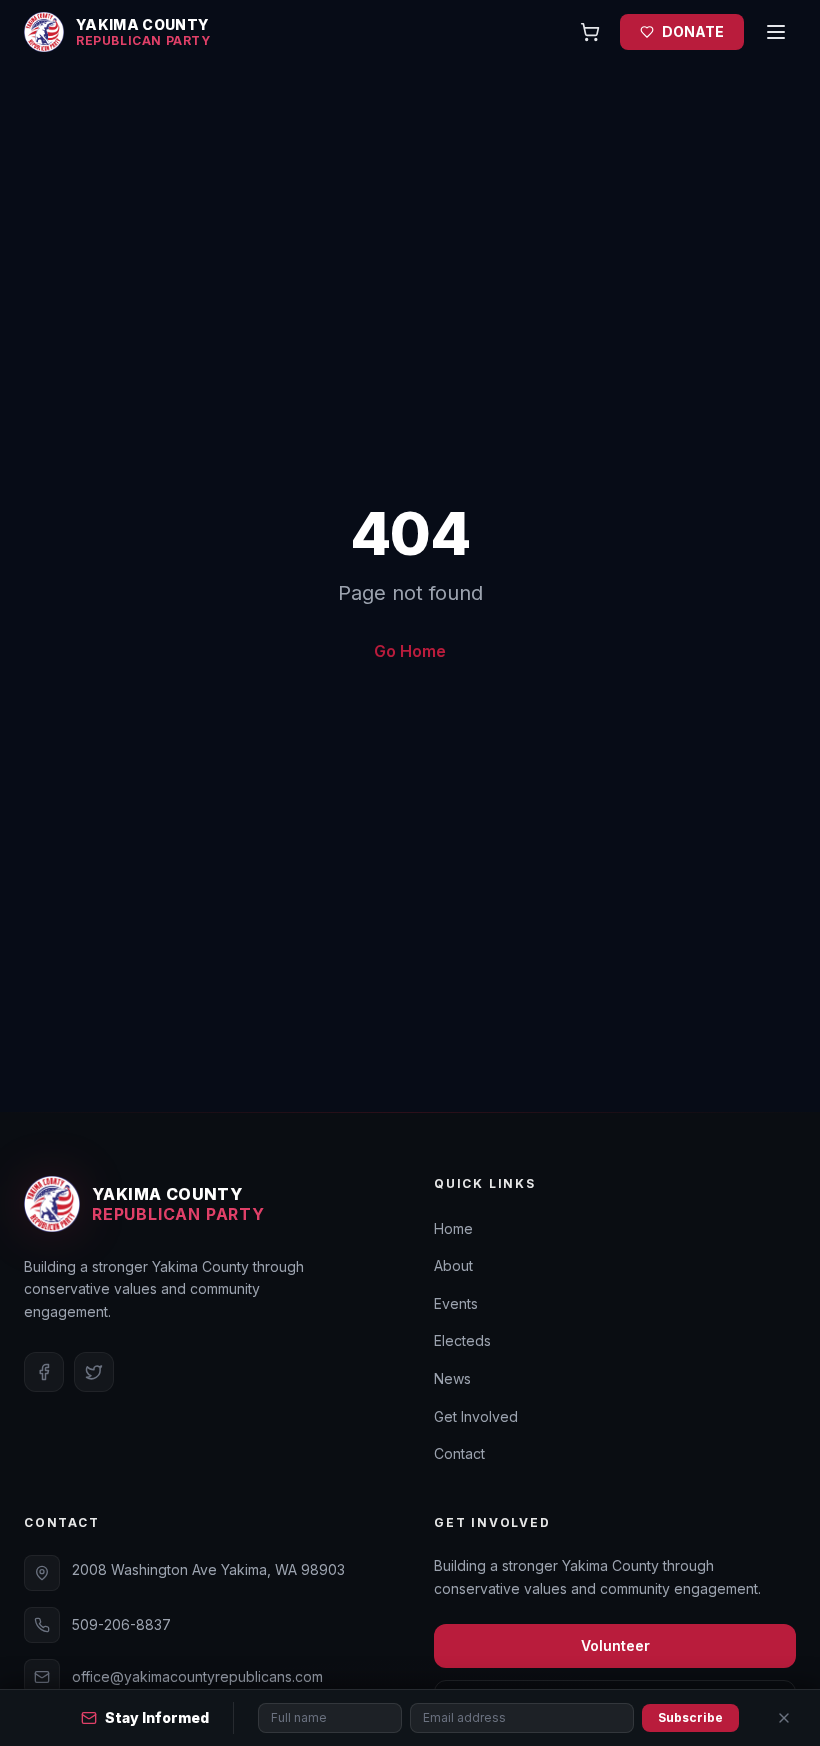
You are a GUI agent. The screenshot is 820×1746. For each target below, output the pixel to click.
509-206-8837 (121, 1624)
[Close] (784, 1718)
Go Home (410, 651)
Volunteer (615, 1645)
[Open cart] (590, 32)
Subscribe (690, 1717)
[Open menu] (776, 32)
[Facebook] (44, 1372)
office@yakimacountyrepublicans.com (197, 1676)
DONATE (693, 31)
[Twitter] (94, 1372)
